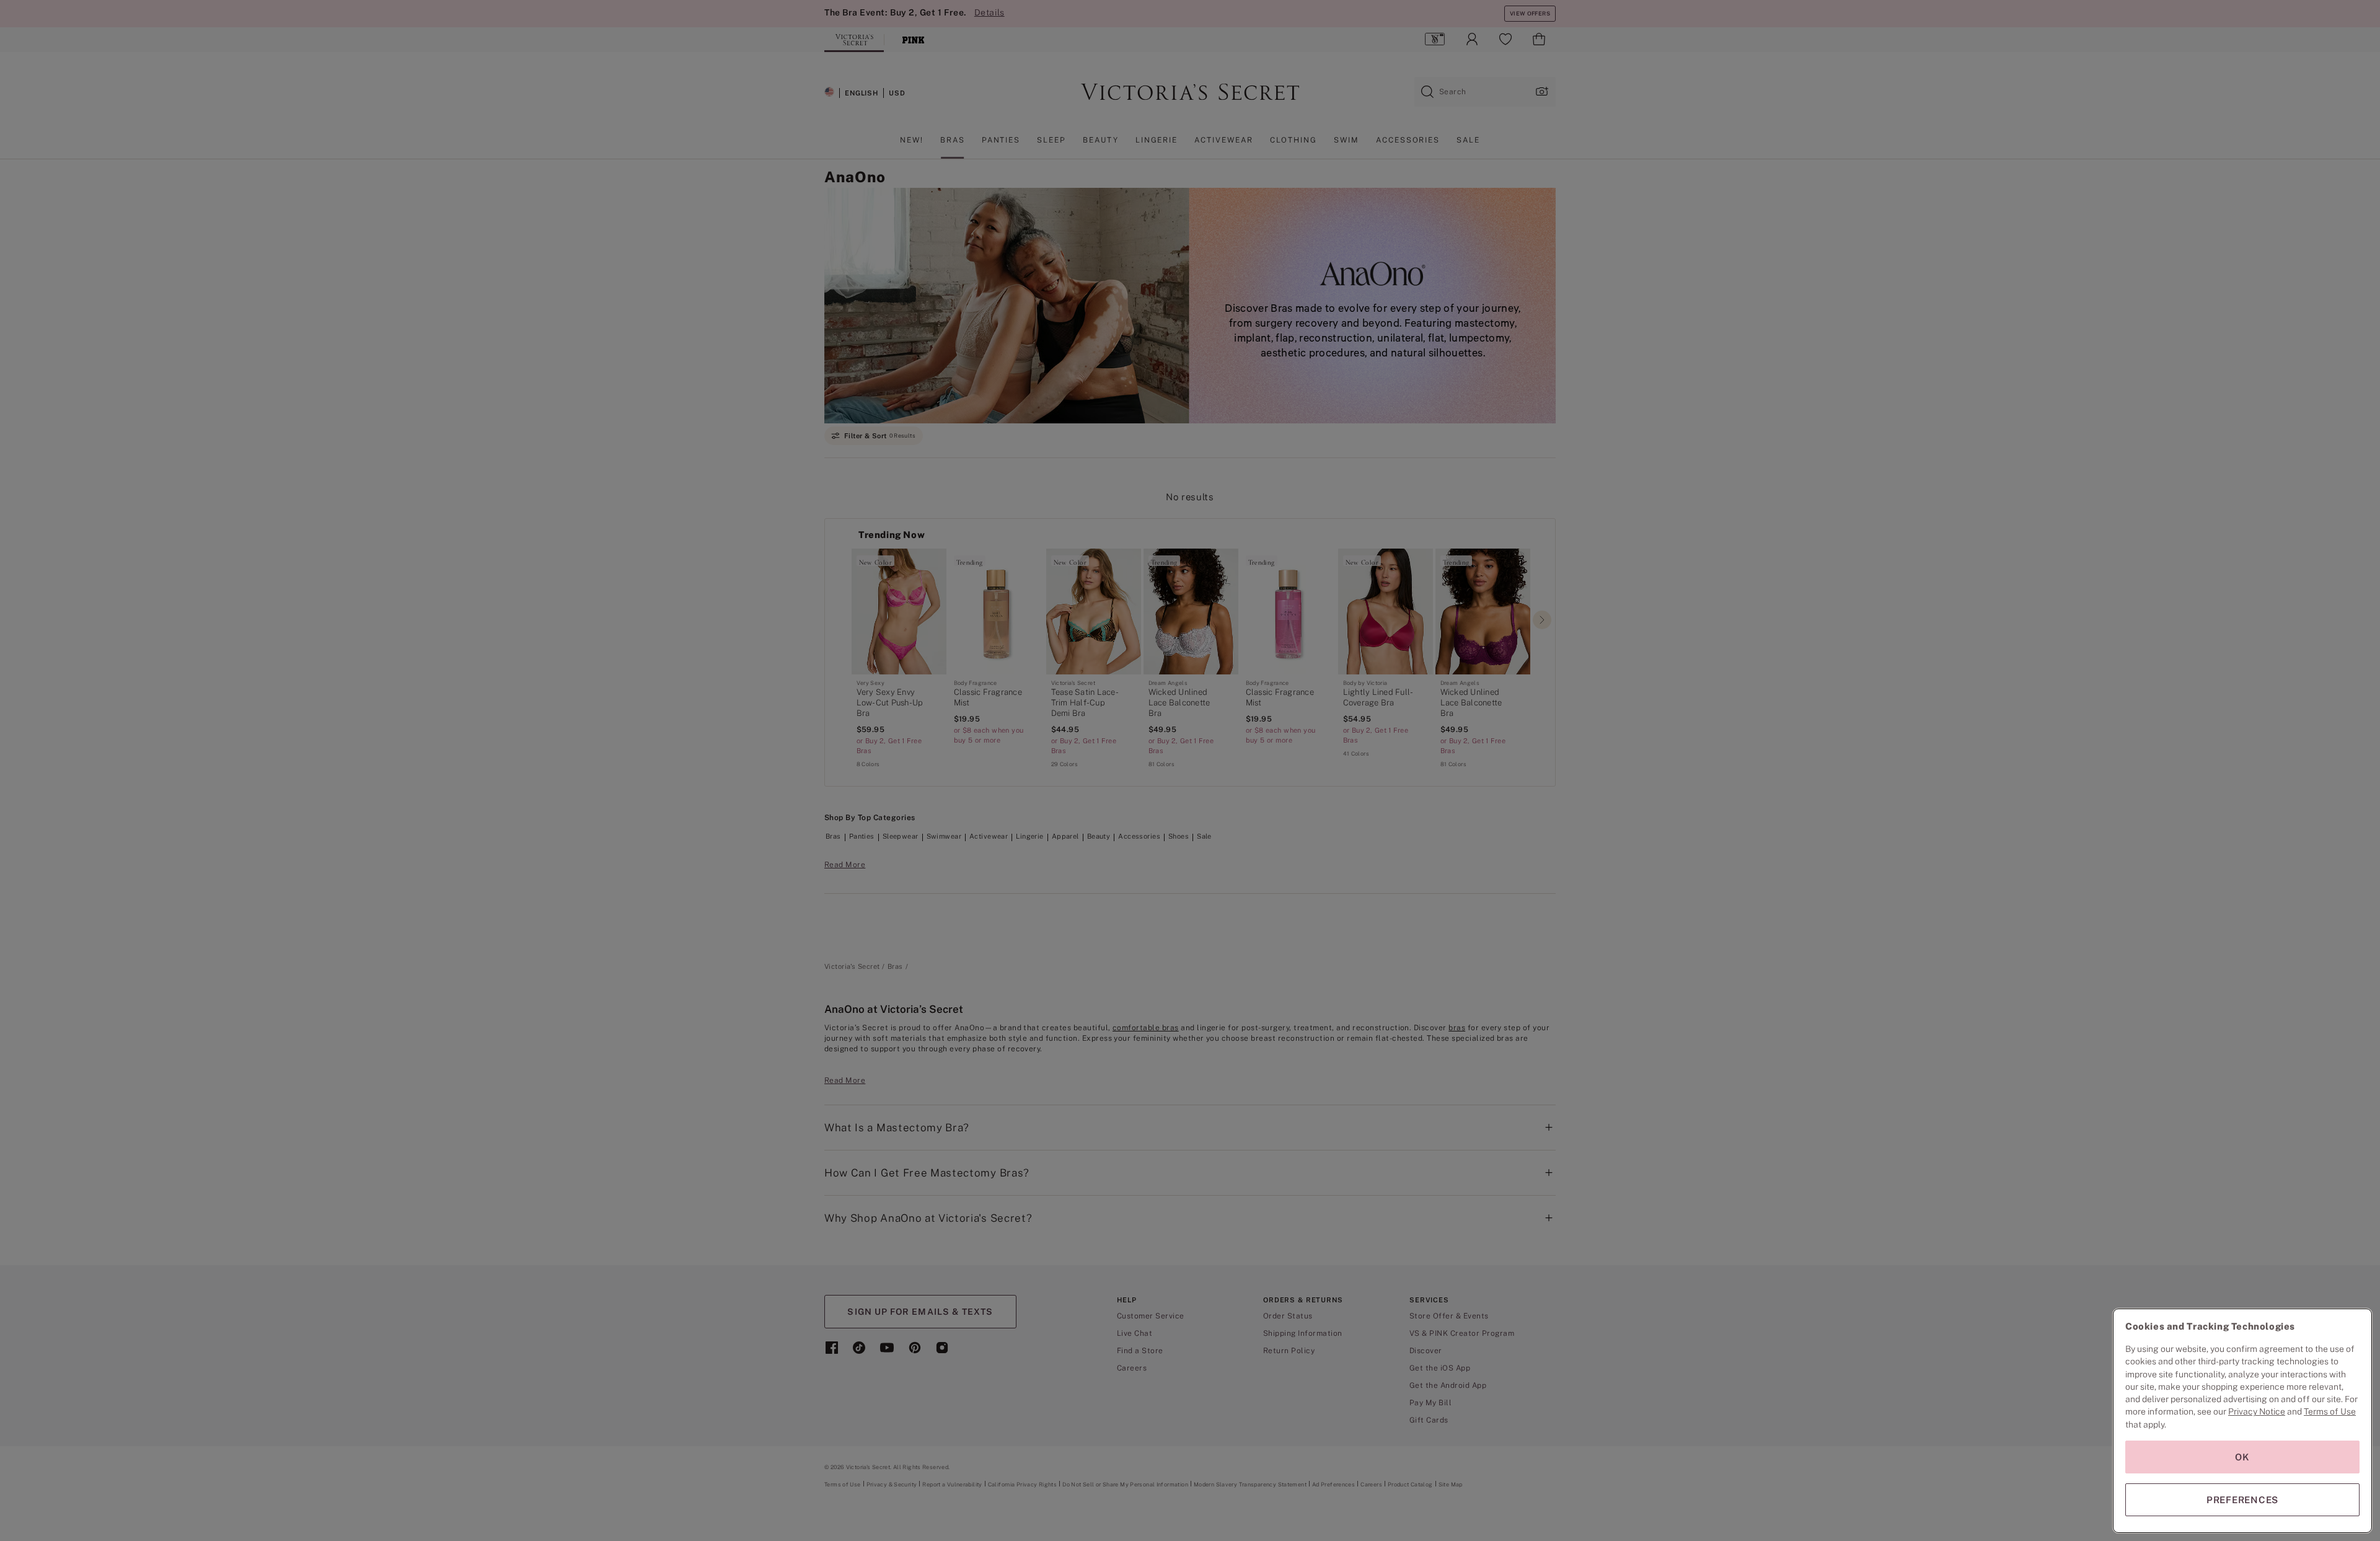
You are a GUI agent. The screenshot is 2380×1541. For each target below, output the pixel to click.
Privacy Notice (2257, 1411)
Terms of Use (2330, 1411)
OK (2242, 1457)
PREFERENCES (2242, 1500)
